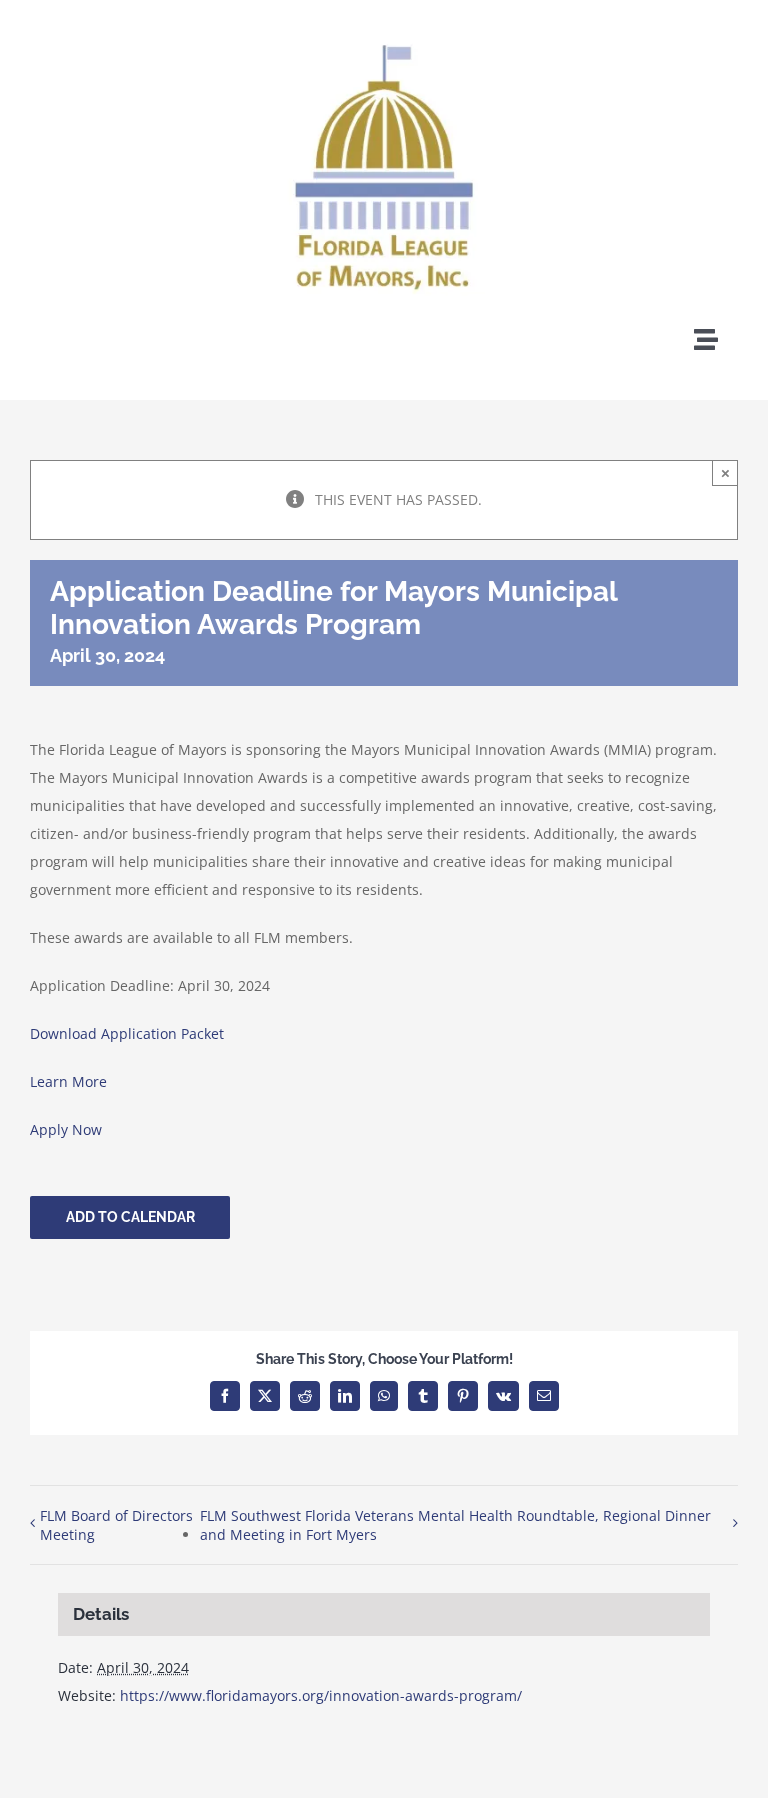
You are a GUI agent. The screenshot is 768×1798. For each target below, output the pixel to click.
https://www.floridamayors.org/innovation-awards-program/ (321, 1695)
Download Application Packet (127, 1033)
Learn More (68, 1081)
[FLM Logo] (384, 22)
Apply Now (66, 1129)
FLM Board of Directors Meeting (116, 1525)
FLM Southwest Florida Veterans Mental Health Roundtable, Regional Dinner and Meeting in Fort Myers (455, 1525)
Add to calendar (130, 1217)
